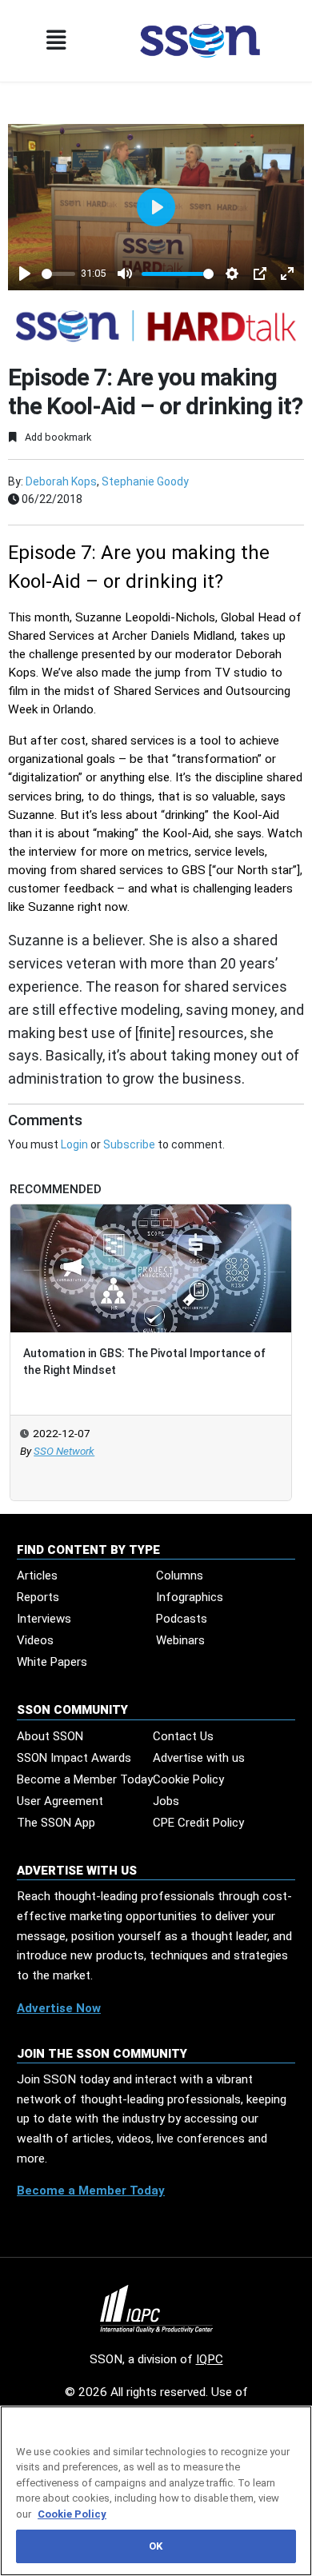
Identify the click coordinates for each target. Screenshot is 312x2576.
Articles (37, 1576)
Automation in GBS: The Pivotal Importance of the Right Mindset (144, 1362)
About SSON (50, 1736)
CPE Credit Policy (198, 1823)
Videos (35, 1640)
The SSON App (56, 1823)
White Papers (52, 1662)
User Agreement (60, 1801)
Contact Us (183, 1736)
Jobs (166, 1801)
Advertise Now (59, 2008)
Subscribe (129, 1144)
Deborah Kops (61, 481)
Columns (180, 1576)
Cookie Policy (188, 1779)
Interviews (44, 1619)
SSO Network (64, 1451)
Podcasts (182, 1619)
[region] (156, 2491)
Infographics (190, 1597)
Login (74, 1144)
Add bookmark (57, 437)
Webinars (180, 1640)
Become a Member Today (85, 1779)
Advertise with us (199, 1758)
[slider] (58, 274)
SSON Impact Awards (74, 1758)
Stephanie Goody (145, 481)
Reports (38, 1597)
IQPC (210, 2359)
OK (156, 2546)
